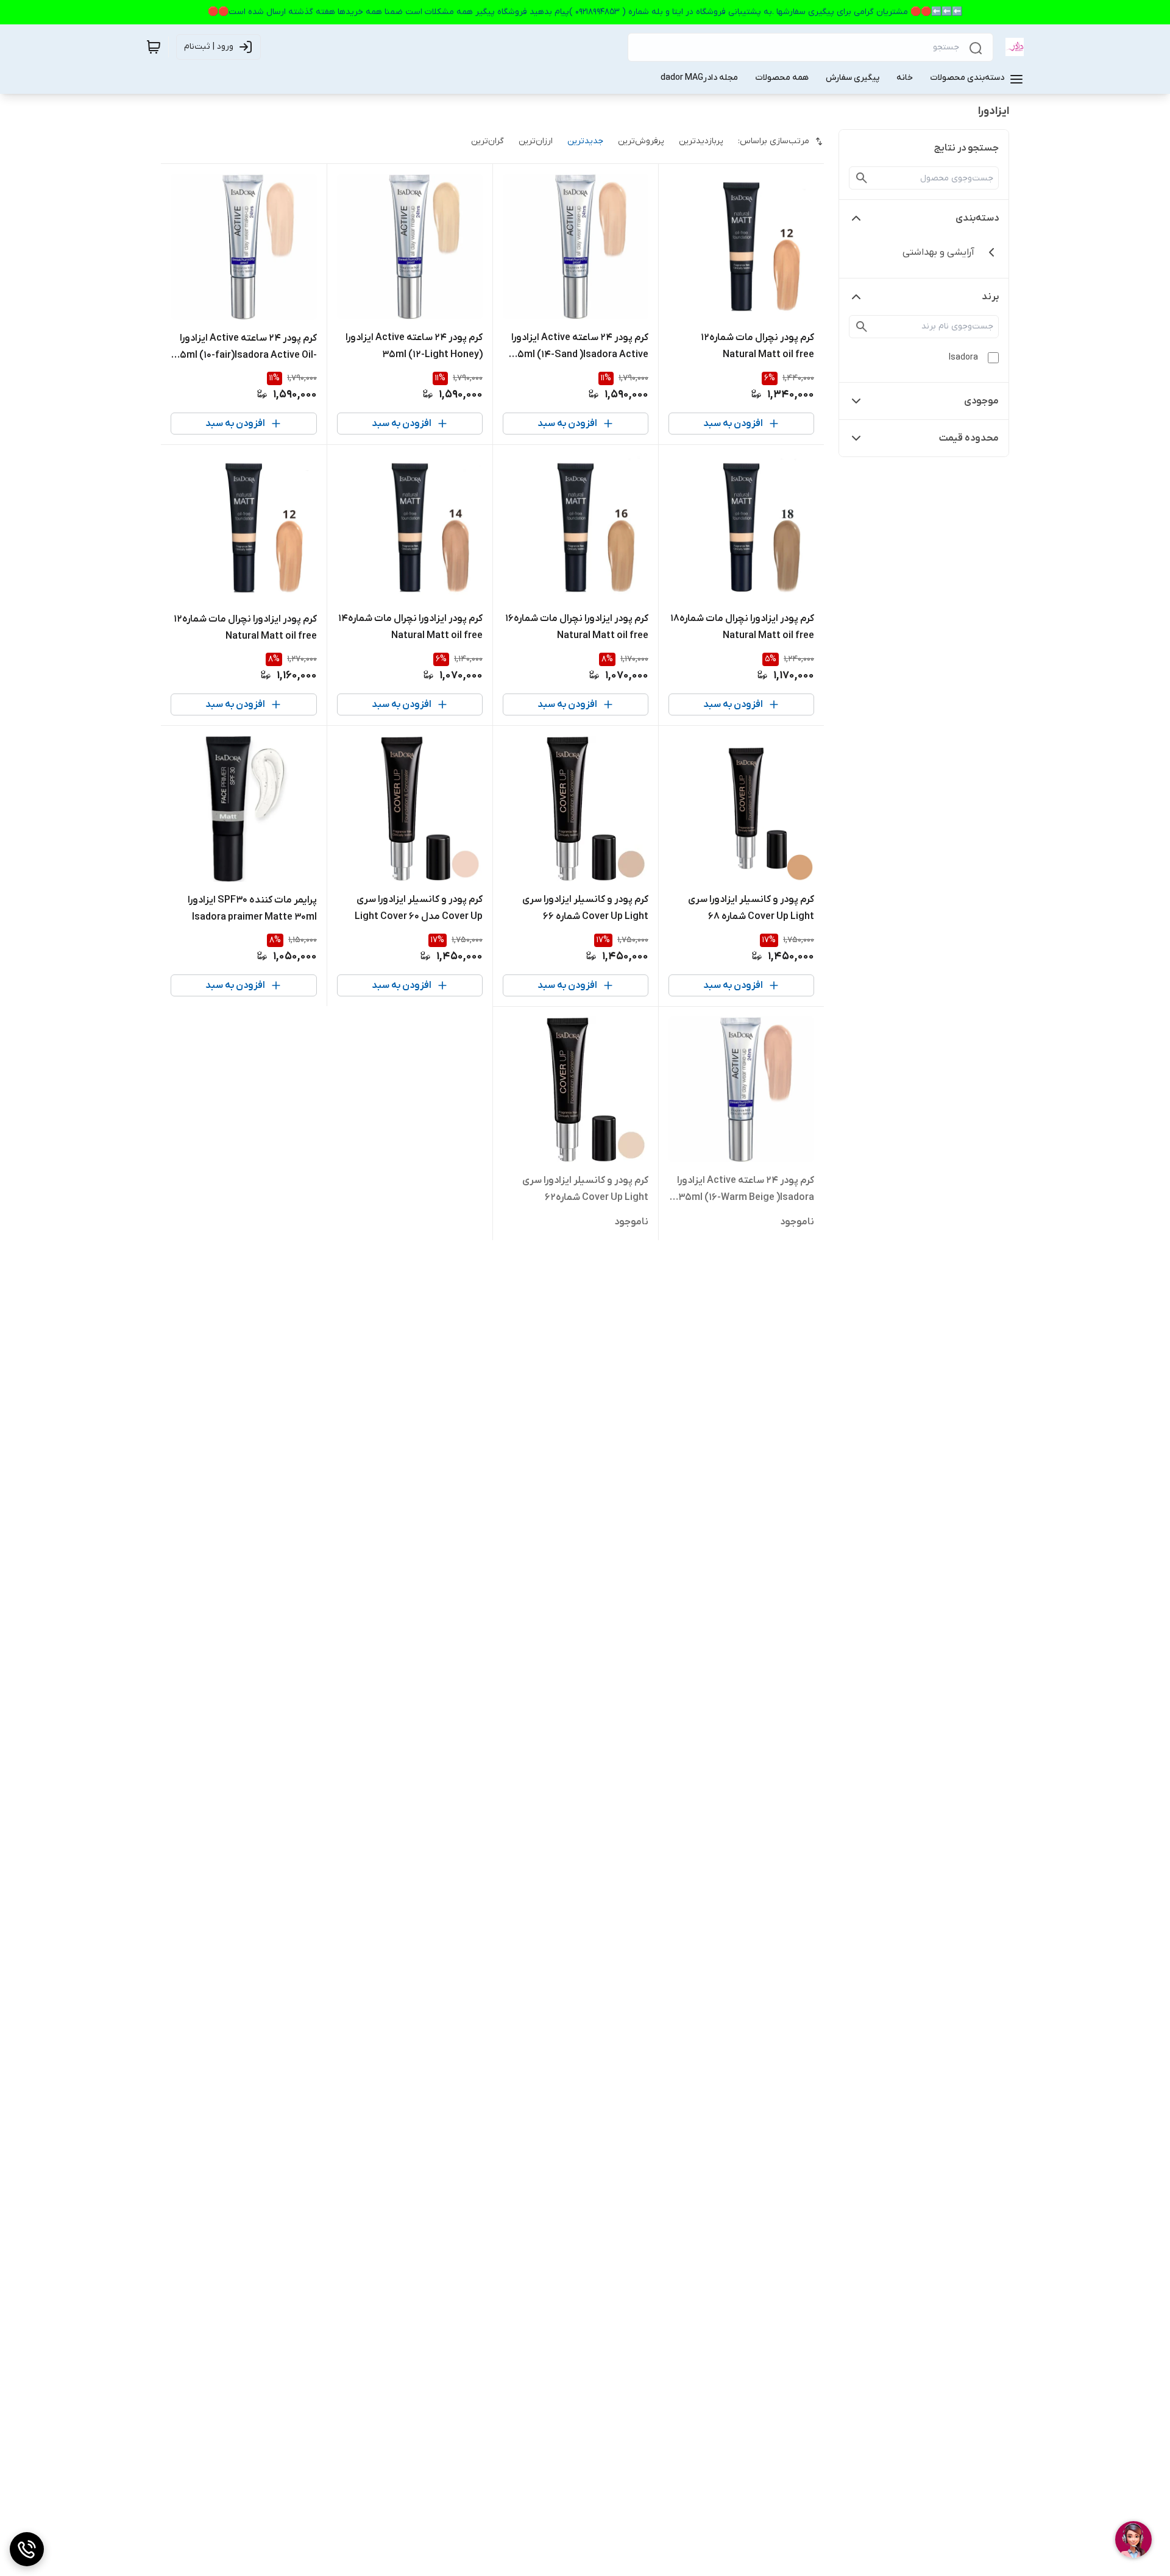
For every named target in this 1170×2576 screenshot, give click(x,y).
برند (990, 297)
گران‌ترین (487, 141)
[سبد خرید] (154, 47)
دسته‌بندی (977, 218)
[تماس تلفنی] (27, 2549)
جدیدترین (585, 141)
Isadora (963, 357)
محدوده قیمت (969, 438)
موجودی (981, 401)
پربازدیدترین (701, 141)
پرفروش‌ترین (641, 141)
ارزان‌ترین (536, 141)
